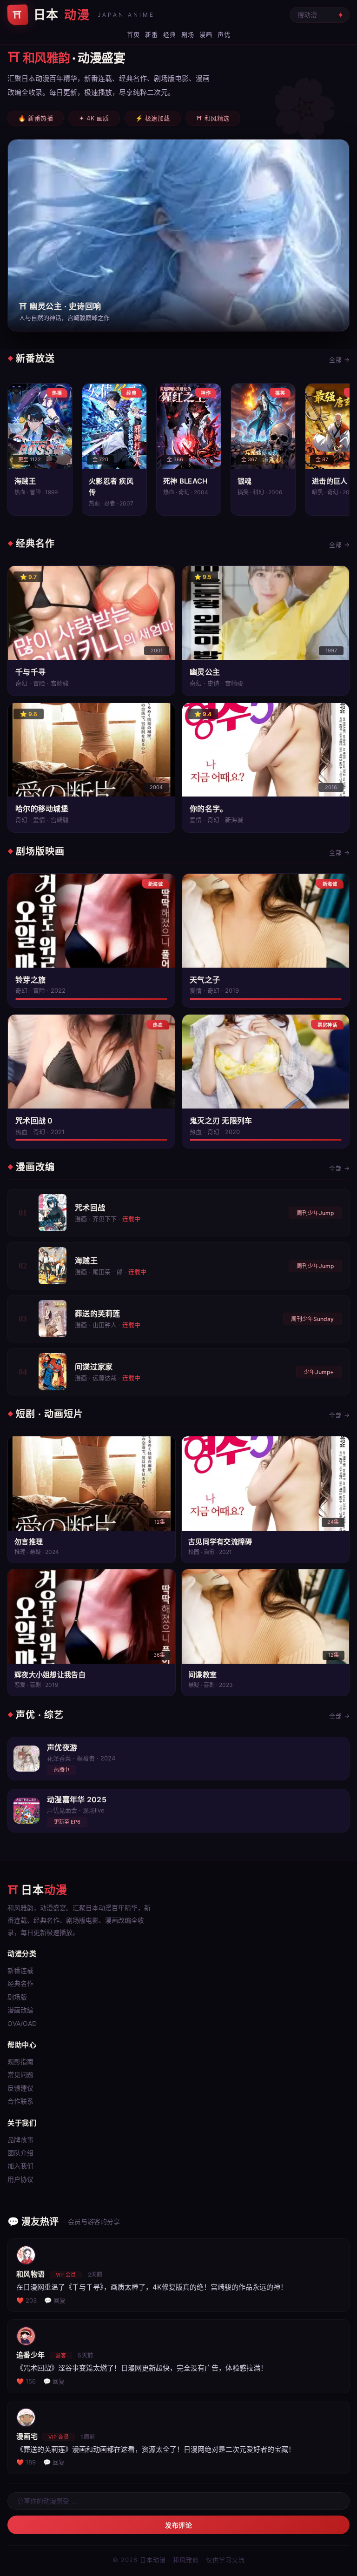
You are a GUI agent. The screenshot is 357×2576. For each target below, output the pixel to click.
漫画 (206, 34)
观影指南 (20, 2061)
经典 (169, 34)
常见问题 (20, 2075)
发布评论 (178, 2525)
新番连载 (20, 1970)
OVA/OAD (22, 2023)
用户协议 (20, 2179)
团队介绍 (20, 2153)
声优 (224, 34)
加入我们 (20, 2166)
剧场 (188, 34)
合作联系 (20, 2101)
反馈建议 (20, 2088)
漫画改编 (20, 2010)
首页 (133, 34)
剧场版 (17, 1997)
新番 (151, 34)
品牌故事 (20, 2140)
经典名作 (20, 1983)
